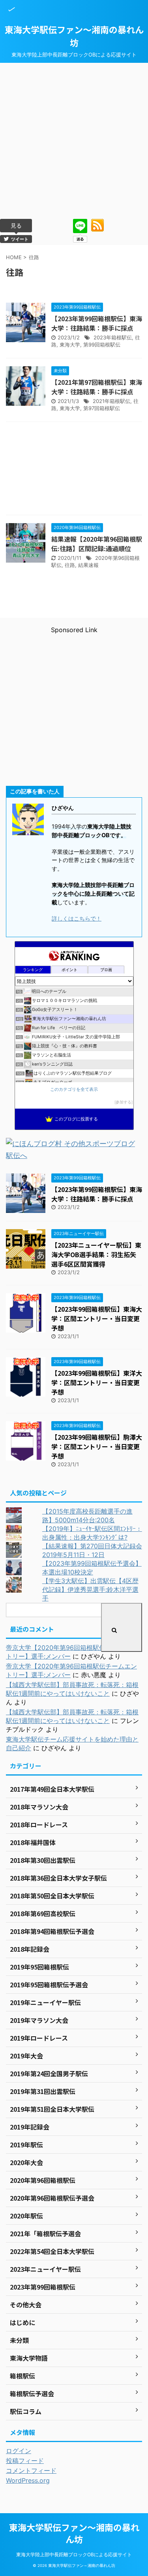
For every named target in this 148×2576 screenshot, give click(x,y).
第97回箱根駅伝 (102, 408)
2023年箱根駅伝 (113, 337)
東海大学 (70, 345)
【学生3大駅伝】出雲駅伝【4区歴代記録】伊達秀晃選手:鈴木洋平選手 (90, 1589)
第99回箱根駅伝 (102, 345)
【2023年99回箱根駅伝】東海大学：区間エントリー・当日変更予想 (97, 1318)
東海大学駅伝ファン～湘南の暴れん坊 (74, 36)
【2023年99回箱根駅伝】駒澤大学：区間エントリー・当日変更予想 (97, 1446)
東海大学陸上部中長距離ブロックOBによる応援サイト (74, 2554)
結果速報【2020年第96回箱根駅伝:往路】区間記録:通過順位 (97, 544)
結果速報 (88, 565)
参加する (124, 1102)
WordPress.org (28, 2480)
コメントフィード (31, 2471)
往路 (70, 565)
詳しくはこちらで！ (77, 918)
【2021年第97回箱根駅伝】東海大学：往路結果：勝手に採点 (97, 387)
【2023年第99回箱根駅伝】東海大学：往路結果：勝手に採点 (97, 323)
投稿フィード (25, 2461)
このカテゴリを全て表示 (74, 1089)
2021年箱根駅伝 (111, 401)
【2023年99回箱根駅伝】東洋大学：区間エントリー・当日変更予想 (97, 1382)
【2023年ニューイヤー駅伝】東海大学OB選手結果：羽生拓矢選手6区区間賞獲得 (96, 1254)
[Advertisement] (74, 141)
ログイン (19, 2451)
